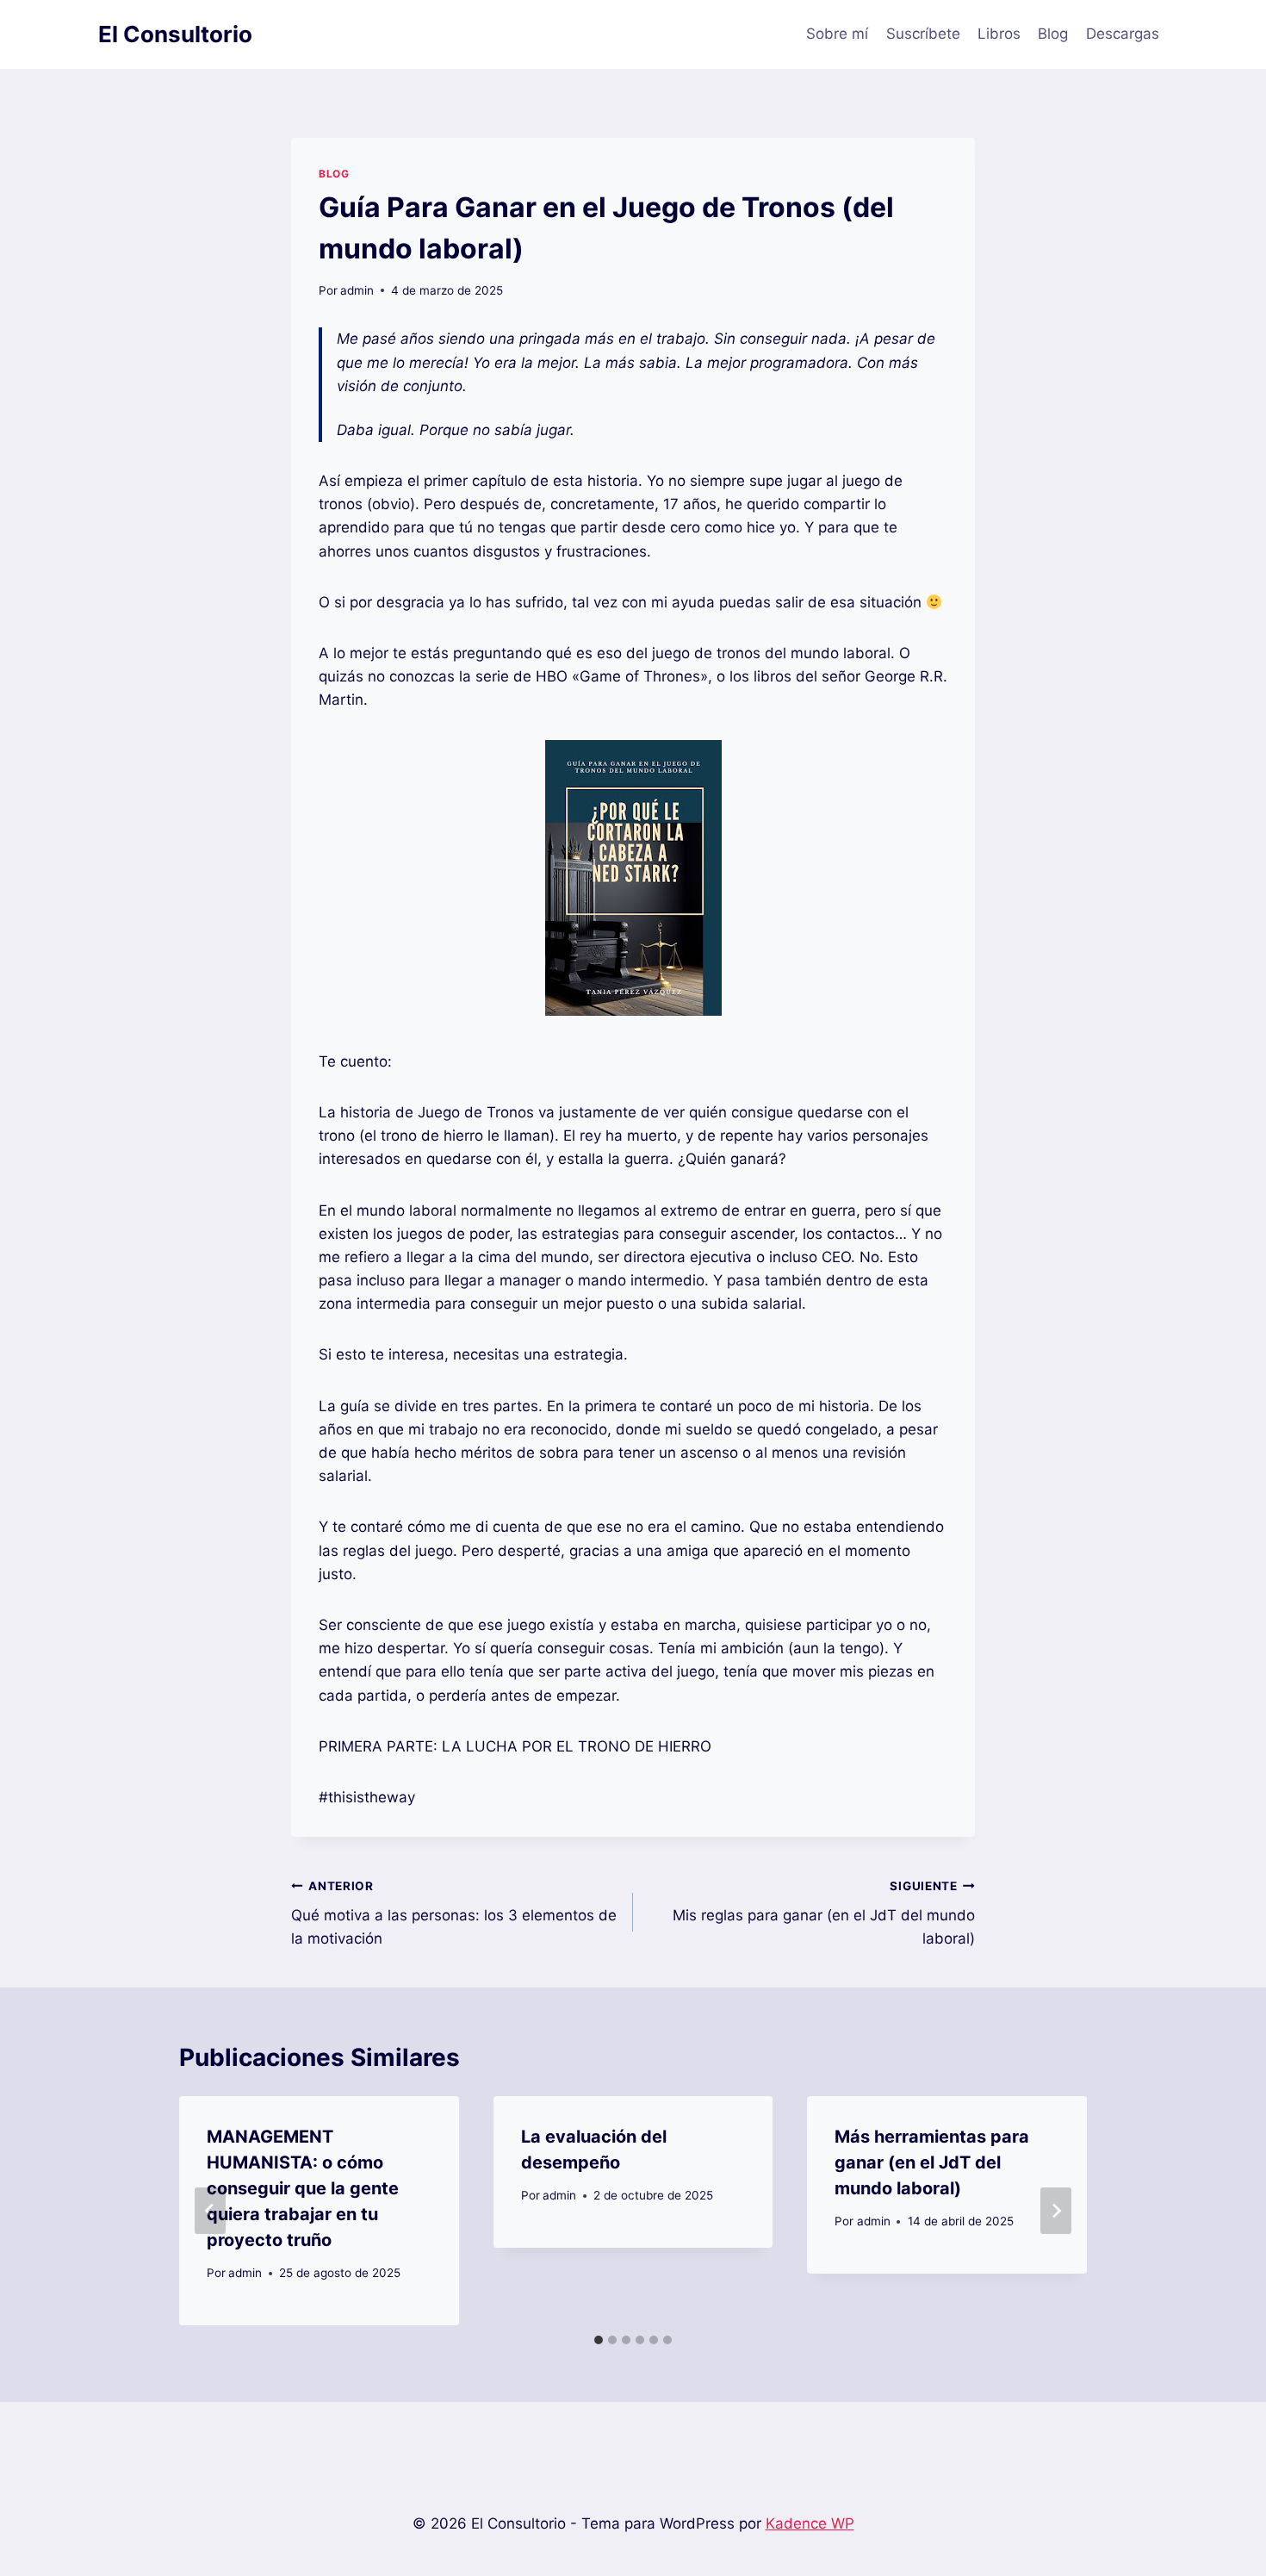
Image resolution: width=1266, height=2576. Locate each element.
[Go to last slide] (210, 2211)
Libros (999, 34)
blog (334, 174)
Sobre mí (837, 34)
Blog (1053, 34)
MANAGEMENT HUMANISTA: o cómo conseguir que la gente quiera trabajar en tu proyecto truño (303, 2188)
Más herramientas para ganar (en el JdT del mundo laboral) (932, 2162)
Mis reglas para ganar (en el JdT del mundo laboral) (824, 1913)
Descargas (1123, 34)
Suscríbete (923, 34)
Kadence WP (810, 2523)
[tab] (599, 2340)
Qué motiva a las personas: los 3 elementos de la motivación (454, 1913)
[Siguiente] (1056, 2211)
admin (357, 290)
